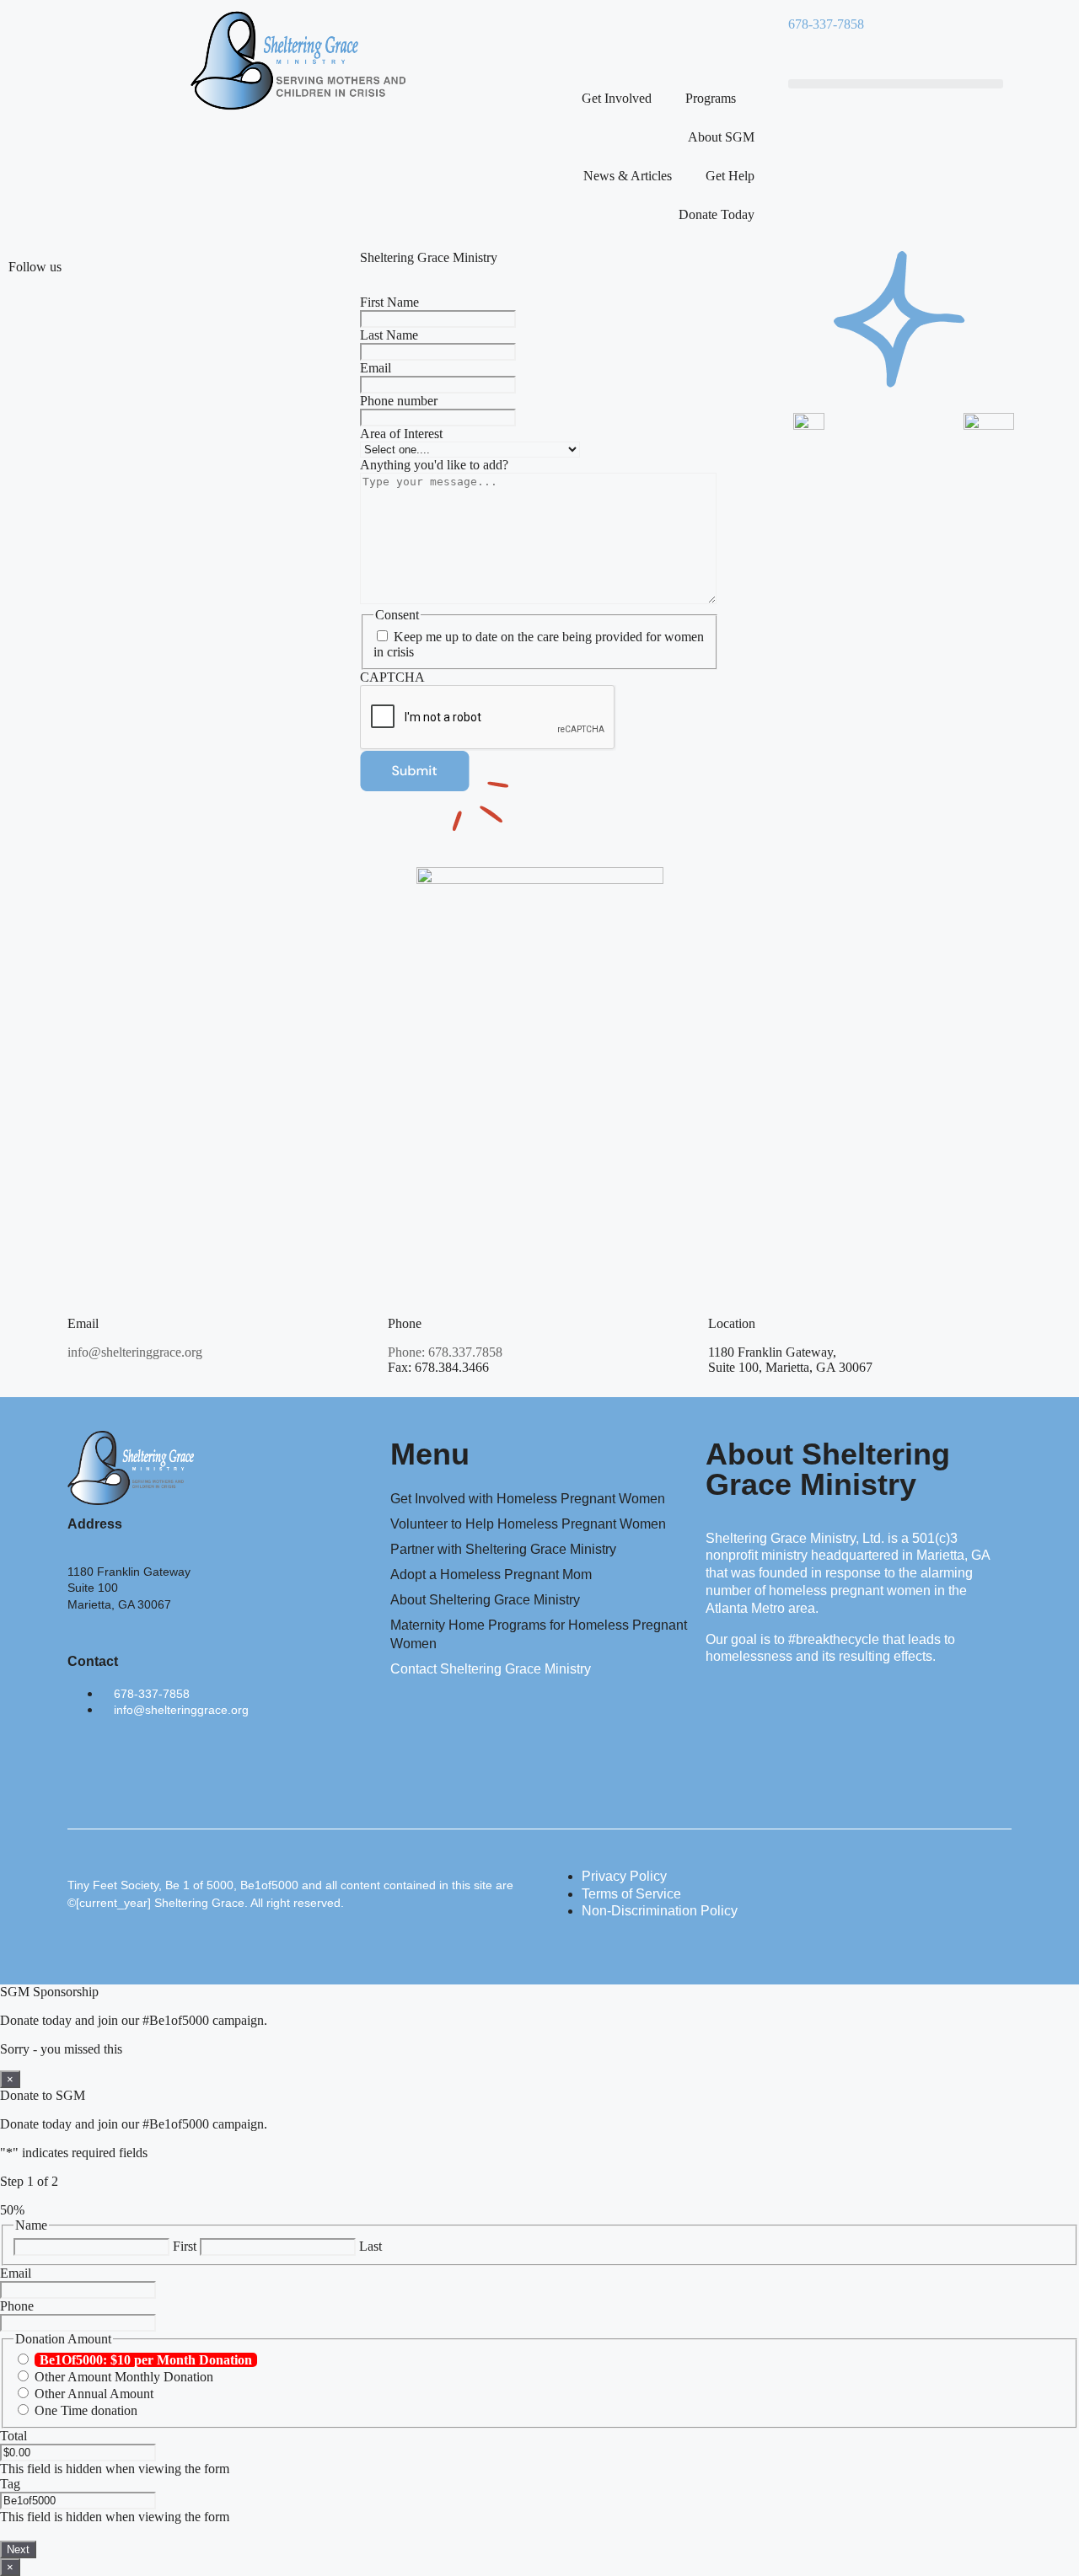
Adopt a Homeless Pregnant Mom (491, 1575)
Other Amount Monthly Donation (124, 2377)
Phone (17, 2306)
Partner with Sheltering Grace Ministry (503, 1549)
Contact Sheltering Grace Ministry (491, 1669)
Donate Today (717, 214)
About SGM (721, 137)
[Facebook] (577, 38)
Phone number (399, 401)
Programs (711, 98)
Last (370, 2246)
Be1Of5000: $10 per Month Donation (146, 2360)
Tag (10, 2484)
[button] (896, 84)
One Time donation (86, 2410)
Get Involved (617, 98)
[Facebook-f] (89, 1766)
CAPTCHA (392, 677)
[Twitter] (623, 38)
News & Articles (628, 176)
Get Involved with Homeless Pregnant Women (528, 1499)
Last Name (389, 335)
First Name (389, 302)
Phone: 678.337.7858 (445, 1352)
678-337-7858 (826, 24)
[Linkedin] (668, 38)
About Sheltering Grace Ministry (485, 1600)
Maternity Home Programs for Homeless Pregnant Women (539, 1634)
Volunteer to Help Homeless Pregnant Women (528, 1524)
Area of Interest (401, 434)
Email (376, 368)
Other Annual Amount (94, 2394)
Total (13, 2436)
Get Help (730, 176)
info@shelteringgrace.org (135, 1352)
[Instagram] (714, 38)
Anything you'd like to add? (434, 465)
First (185, 2246)
